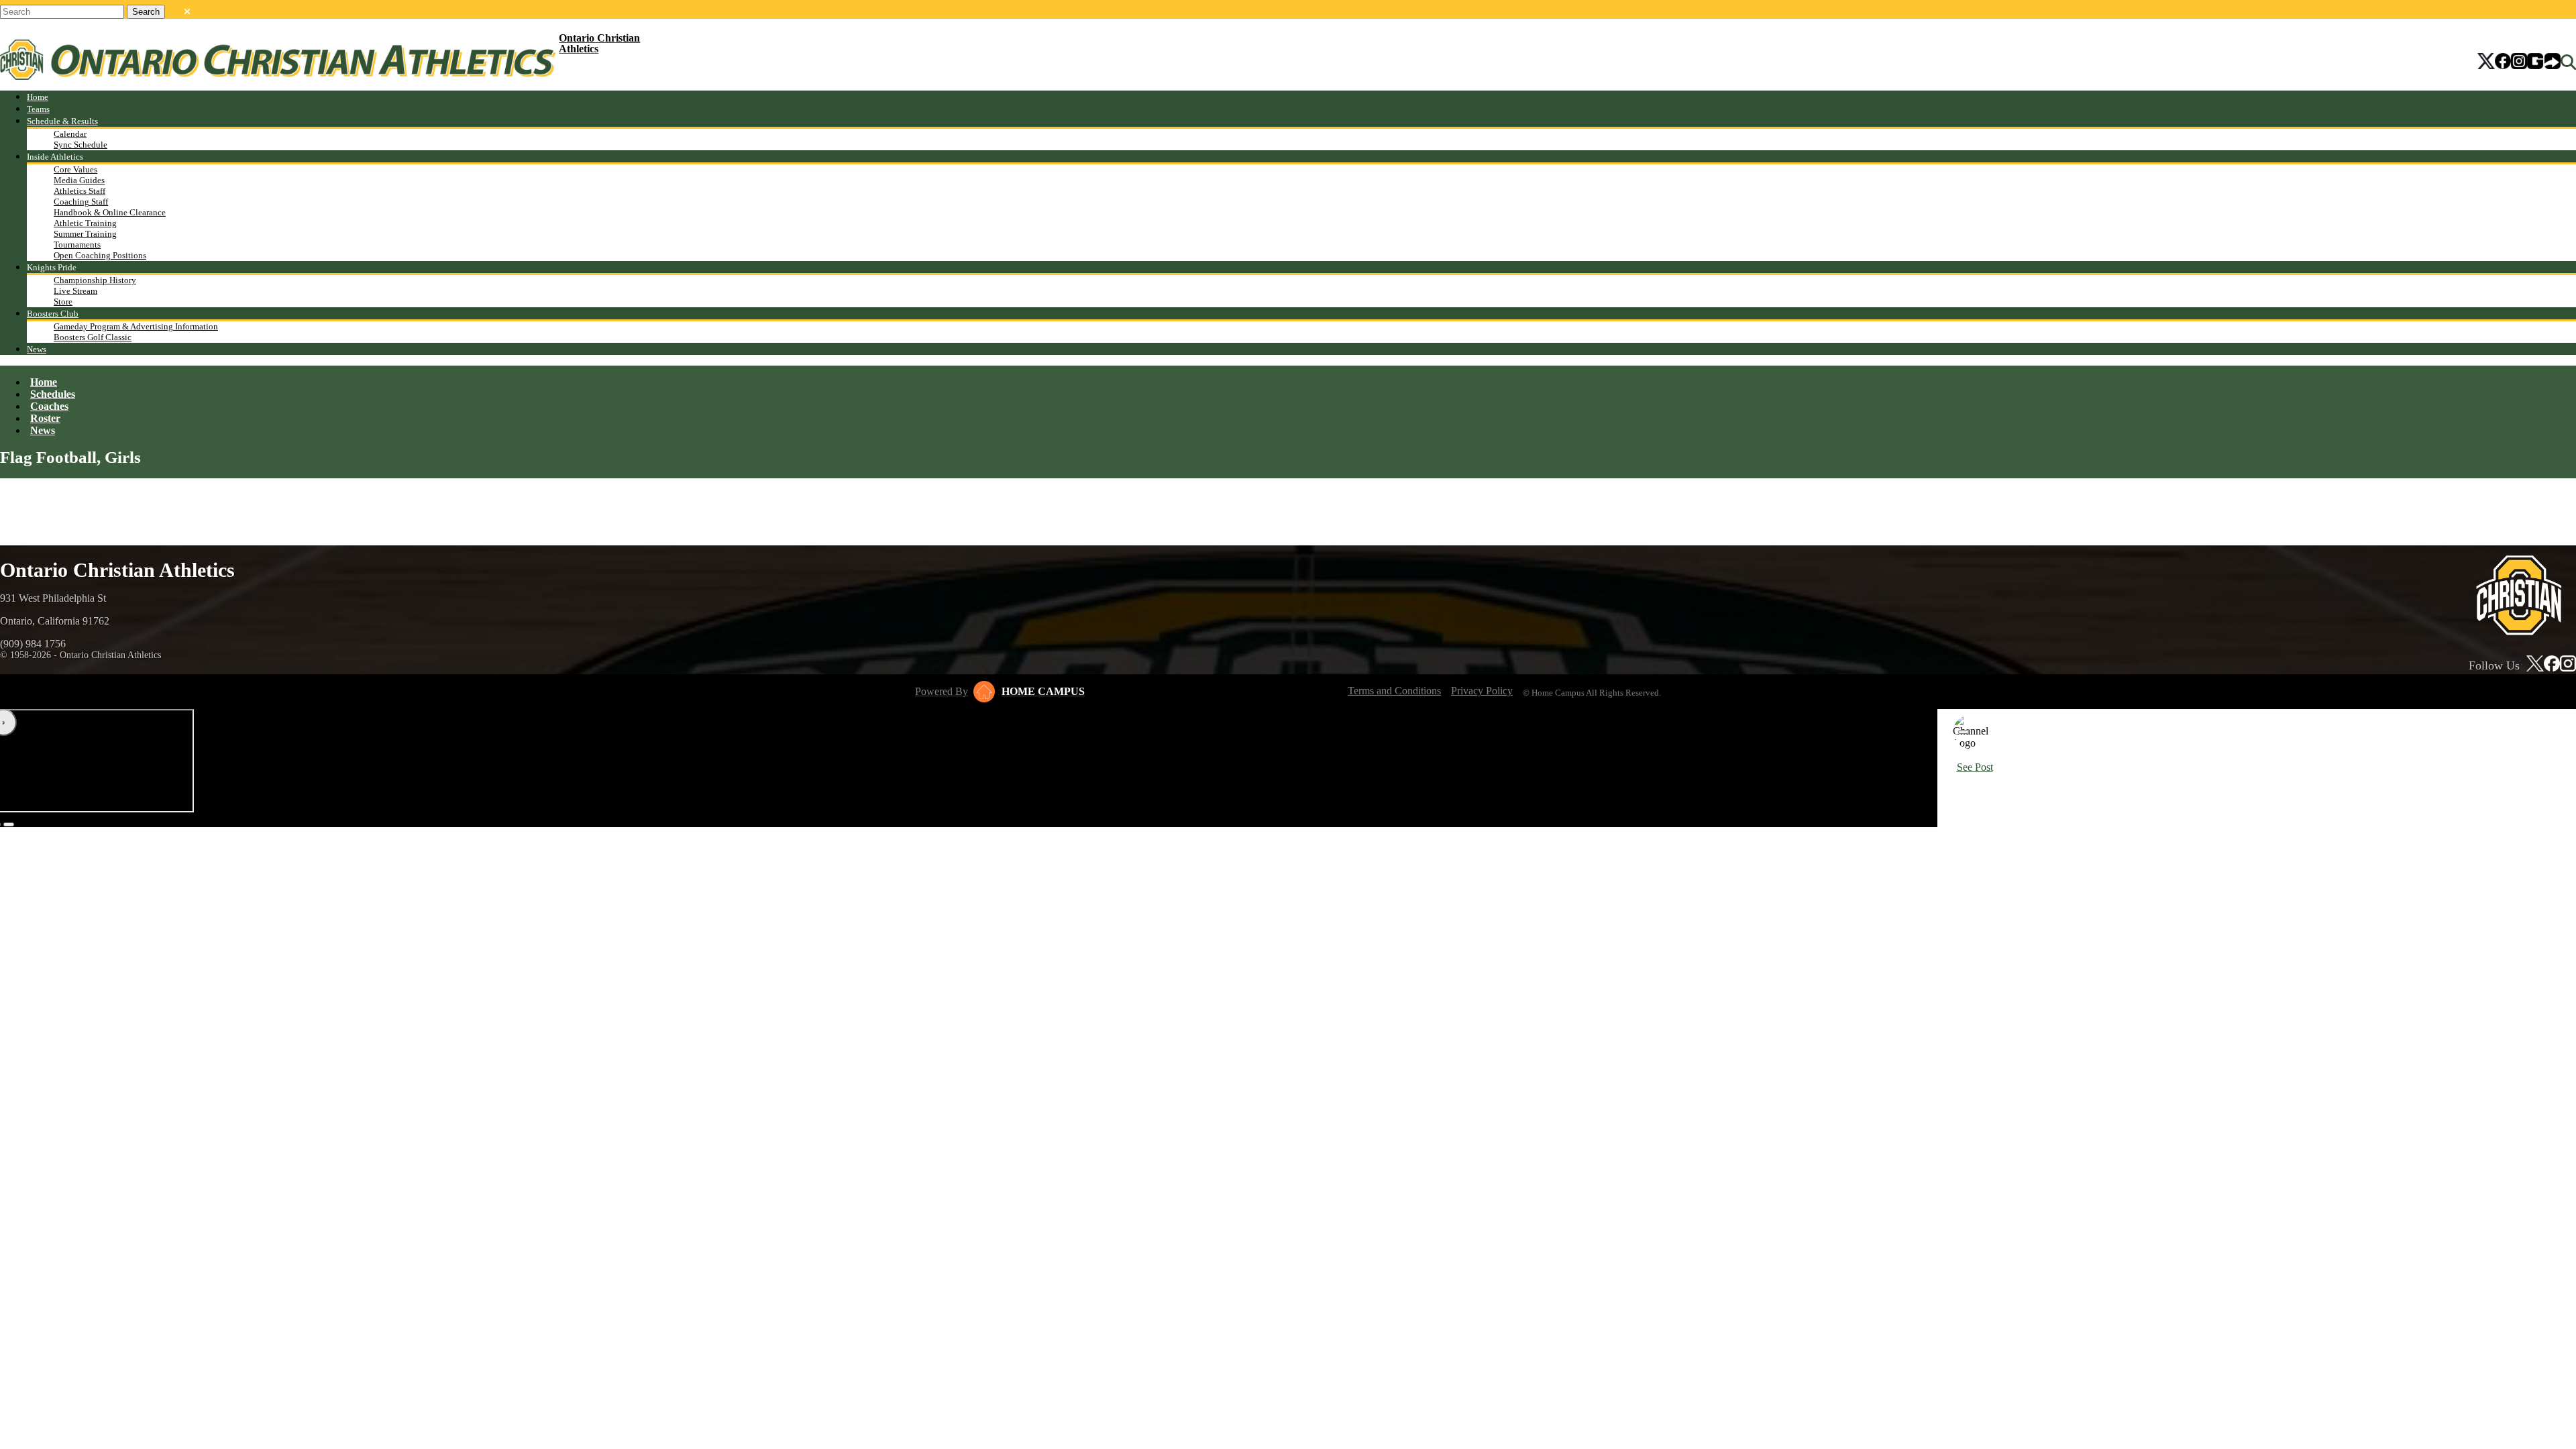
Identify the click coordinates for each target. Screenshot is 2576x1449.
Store (63, 302)
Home (38, 97)
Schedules (53, 394)
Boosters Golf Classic (93, 337)
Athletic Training (85, 223)
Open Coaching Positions (100, 255)
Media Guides (79, 180)
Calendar (70, 134)
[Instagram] (2519, 62)
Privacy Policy (1482, 691)
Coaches (49, 406)
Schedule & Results (62, 121)
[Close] (1964, 732)
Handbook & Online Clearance (110, 212)
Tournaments (77, 245)
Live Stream (75, 291)
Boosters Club (53, 314)
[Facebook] (2503, 62)
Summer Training (85, 234)
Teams (38, 109)
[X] (2486, 62)
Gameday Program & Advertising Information (136, 326)
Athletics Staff (79, 191)
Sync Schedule (80, 145)
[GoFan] (2544, 62)
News (37, 349)
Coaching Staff (81, 202)
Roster (45, 418)
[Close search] (187, 9)
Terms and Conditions (1394, 691)
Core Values (75, 169)
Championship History (95, 280)
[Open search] (2568, 62)
